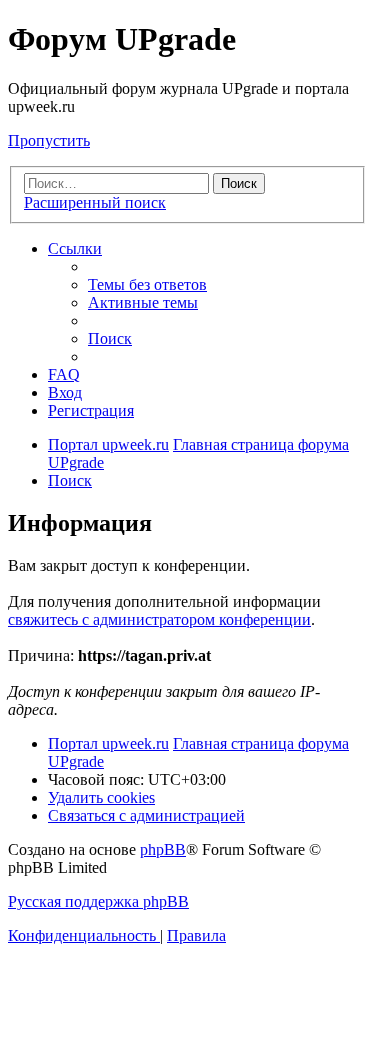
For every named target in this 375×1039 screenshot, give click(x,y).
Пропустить (49, 140)
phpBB (163, 849)
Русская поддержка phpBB (98, 901)
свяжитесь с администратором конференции (159, 619)
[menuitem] (147, 284)
